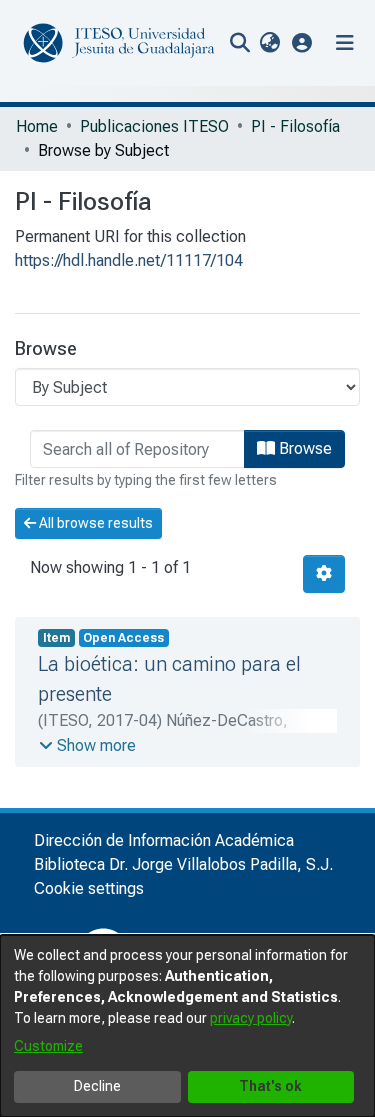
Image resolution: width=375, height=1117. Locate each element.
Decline (97, 1086)
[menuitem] (269, 43)
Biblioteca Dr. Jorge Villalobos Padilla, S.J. (183, 864)
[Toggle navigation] (345, 43)
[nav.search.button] (239, 43)
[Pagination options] (324, 574)
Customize (48, 1046)
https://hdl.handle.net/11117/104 (129, 260)
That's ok (270, 1086)
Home (37, 126)
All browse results (94, 523)
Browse (303, 448)
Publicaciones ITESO (154, 126)
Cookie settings (89, 888)
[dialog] (187, 1026)
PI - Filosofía (295, 126)
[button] (302, 42)
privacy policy (251, 1018)
